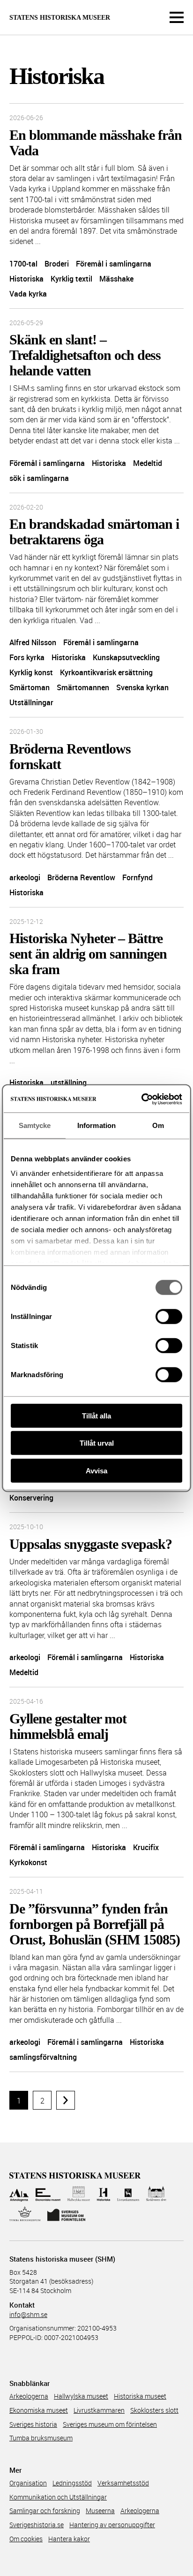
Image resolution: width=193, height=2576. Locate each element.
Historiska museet (140, 2396)
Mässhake (116, 279)
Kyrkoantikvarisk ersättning (106, 672)
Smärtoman (30, 687)
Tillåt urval (97, 1443)
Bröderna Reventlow (81, 877)
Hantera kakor (69, 2539)
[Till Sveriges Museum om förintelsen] (67, 2214)
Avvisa (96, 1470)
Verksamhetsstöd (123, 2483)
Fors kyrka (27, 657)
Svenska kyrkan (142, 687)
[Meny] (177, 17)
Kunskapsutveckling (126, 657)
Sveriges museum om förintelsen (110, 2424)
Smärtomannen (83, 687)
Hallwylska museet (81, 2396)
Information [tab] (96, 1125)
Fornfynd (137, 877)
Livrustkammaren (99, 2410)
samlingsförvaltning (43, 2057)
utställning (69, 1082)
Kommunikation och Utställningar (58, 2497)
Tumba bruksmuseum (41, 2438)
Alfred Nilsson (33, 642)
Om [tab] (158, 1125)
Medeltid (148, 463)
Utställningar (31, 702)
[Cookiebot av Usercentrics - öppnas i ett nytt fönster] (141, 1099)
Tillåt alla (96, 1415)
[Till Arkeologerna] (19, 2194)
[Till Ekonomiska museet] (48, 2194)
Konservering (31, 1498)
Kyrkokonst (28, 1862)
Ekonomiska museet (39, 2410)
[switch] (169, 1316)
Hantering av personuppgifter (112, 2525)
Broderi (57, 264)
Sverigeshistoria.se (37, 2525)
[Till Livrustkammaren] (128, 2194)
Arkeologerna (29, 2396)
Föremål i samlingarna (114, 264)
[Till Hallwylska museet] (79, 2194)
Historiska (26, 279)
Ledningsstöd (72, 2483)
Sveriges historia (33, 2424)
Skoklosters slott (154, 2410)
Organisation (28, 2483)
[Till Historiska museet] (103, 2194)
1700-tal (23, 264)
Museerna (100, 2511)
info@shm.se (28, 2314)
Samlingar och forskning (45, 2511)
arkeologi (25, 877)
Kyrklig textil (71, 279)
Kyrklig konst (31, 672)
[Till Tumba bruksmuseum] (25, 2214)
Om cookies (26, 2539)
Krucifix (146, 1847)
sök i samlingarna (39, 478)
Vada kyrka (28, 294)
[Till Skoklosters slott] (156, 2194)
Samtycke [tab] (35, 1125)
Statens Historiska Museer (60, 18)
